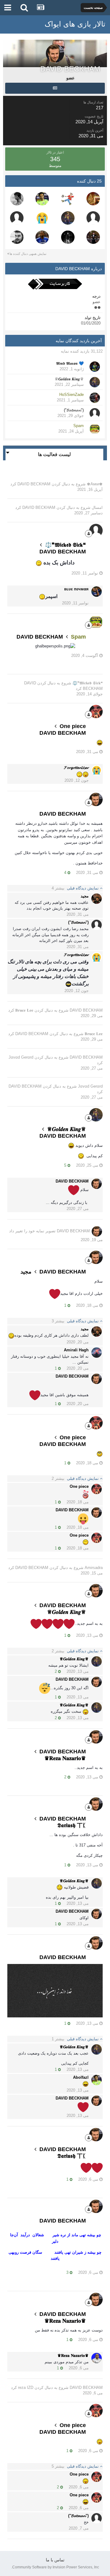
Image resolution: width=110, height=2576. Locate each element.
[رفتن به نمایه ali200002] (17, 237)
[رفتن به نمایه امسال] (93, 199)
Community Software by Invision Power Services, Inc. (55, 2567)
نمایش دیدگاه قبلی (76, 888)
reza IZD (26, 2388)
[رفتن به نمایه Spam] (95, 429)
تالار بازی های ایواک (75, 24)
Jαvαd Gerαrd (21, 1057)
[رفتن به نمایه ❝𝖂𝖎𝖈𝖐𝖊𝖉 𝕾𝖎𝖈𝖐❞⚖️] (96, 531)
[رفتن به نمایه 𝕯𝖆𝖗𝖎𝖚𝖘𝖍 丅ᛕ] (68, 237)
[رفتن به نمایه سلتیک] (93, 218)
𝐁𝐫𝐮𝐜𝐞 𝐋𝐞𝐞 (24, 1010)
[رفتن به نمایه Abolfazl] (42, 199)
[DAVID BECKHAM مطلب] (55, 88)
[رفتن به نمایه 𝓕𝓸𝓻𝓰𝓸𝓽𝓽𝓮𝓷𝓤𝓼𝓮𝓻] (42, 218)
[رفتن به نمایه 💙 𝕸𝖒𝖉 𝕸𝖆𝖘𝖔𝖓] (95, 367)
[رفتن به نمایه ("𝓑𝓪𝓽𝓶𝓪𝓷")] (95, 413)
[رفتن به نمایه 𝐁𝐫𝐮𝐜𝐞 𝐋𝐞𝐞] (17, 199)
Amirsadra (94, 1568)
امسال (97, 507)
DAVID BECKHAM (34, 484)
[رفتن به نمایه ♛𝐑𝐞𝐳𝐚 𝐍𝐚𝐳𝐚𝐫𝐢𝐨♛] (97, 2358)
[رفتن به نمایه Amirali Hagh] (97, 1353)
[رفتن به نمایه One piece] (96, 712)
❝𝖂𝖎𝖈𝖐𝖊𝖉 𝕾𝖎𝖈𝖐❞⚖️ (88, 683)
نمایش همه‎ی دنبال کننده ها (28, 254)
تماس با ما (55, 2560)
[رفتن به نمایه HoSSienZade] (95, 398)
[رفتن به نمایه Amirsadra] (17, 218)
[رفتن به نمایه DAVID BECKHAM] (96, 799)
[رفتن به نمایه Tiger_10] (68, 199)
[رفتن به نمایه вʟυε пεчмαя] (97, 592)
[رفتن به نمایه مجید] (97, 899)
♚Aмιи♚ (95, 484)
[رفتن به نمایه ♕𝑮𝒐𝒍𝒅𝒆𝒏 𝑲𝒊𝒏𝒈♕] (68, 218)
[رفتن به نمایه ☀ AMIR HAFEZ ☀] (93, 237)
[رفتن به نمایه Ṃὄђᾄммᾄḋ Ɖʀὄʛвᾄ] (42, 237)
